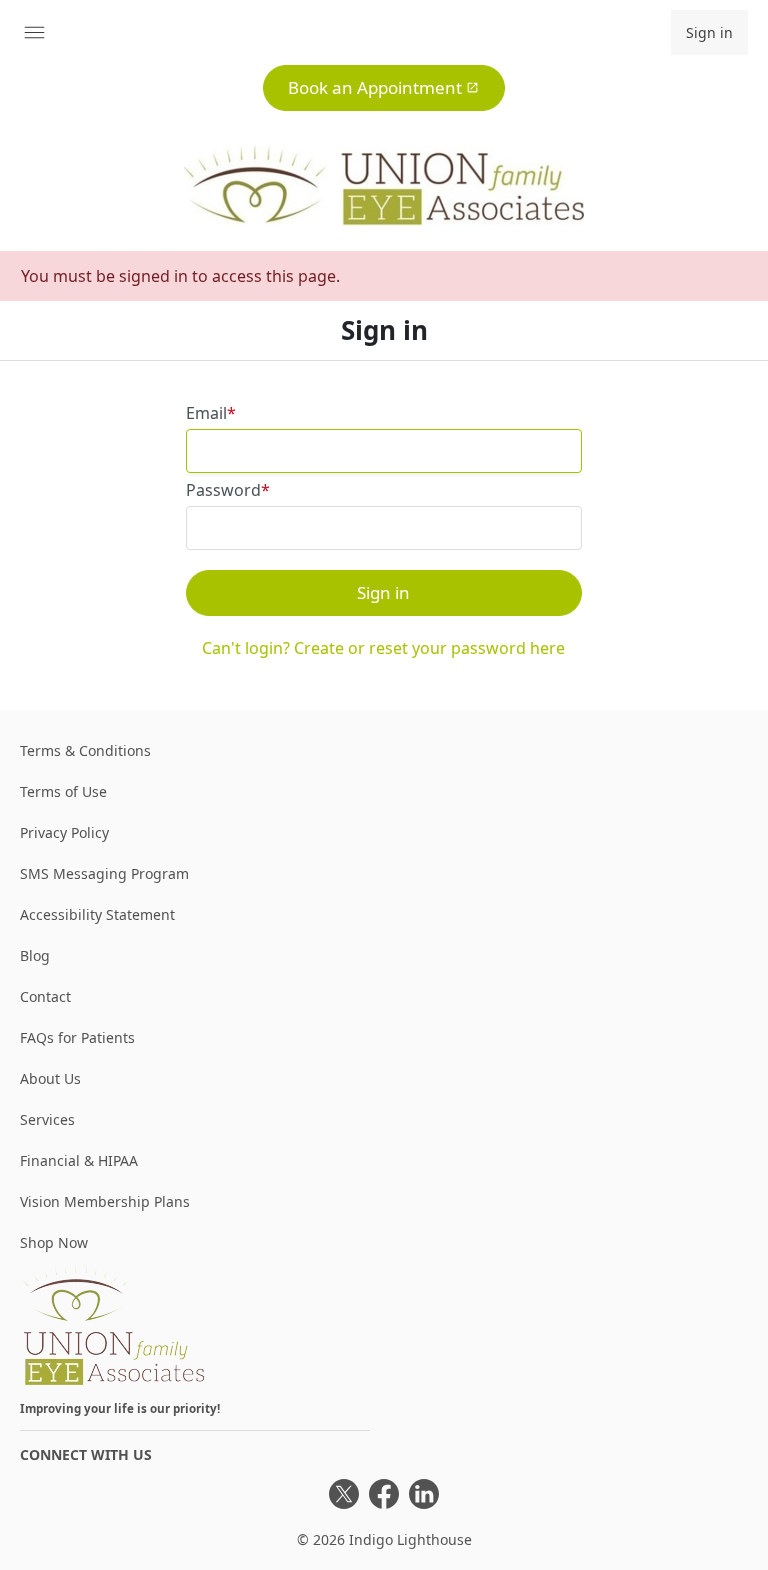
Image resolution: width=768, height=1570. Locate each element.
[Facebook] (384, 1494)
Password (223, 490)
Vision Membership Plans (105, 1201)
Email (206, 413)
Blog (35, 955)
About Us (50, 1078)
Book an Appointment (375, 87)
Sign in (709, 32)
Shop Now (54, 1242)
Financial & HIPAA (79, 1160)
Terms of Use (63, 791)
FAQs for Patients (77, 1037)
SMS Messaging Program (104, 873)
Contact (45, 996)
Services (47, 1119)
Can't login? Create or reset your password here (383, 648)
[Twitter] (344, 1494)
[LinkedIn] (424, 1494)
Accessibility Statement (97, 914)
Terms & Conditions (85, 750)
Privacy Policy (64, 832)
